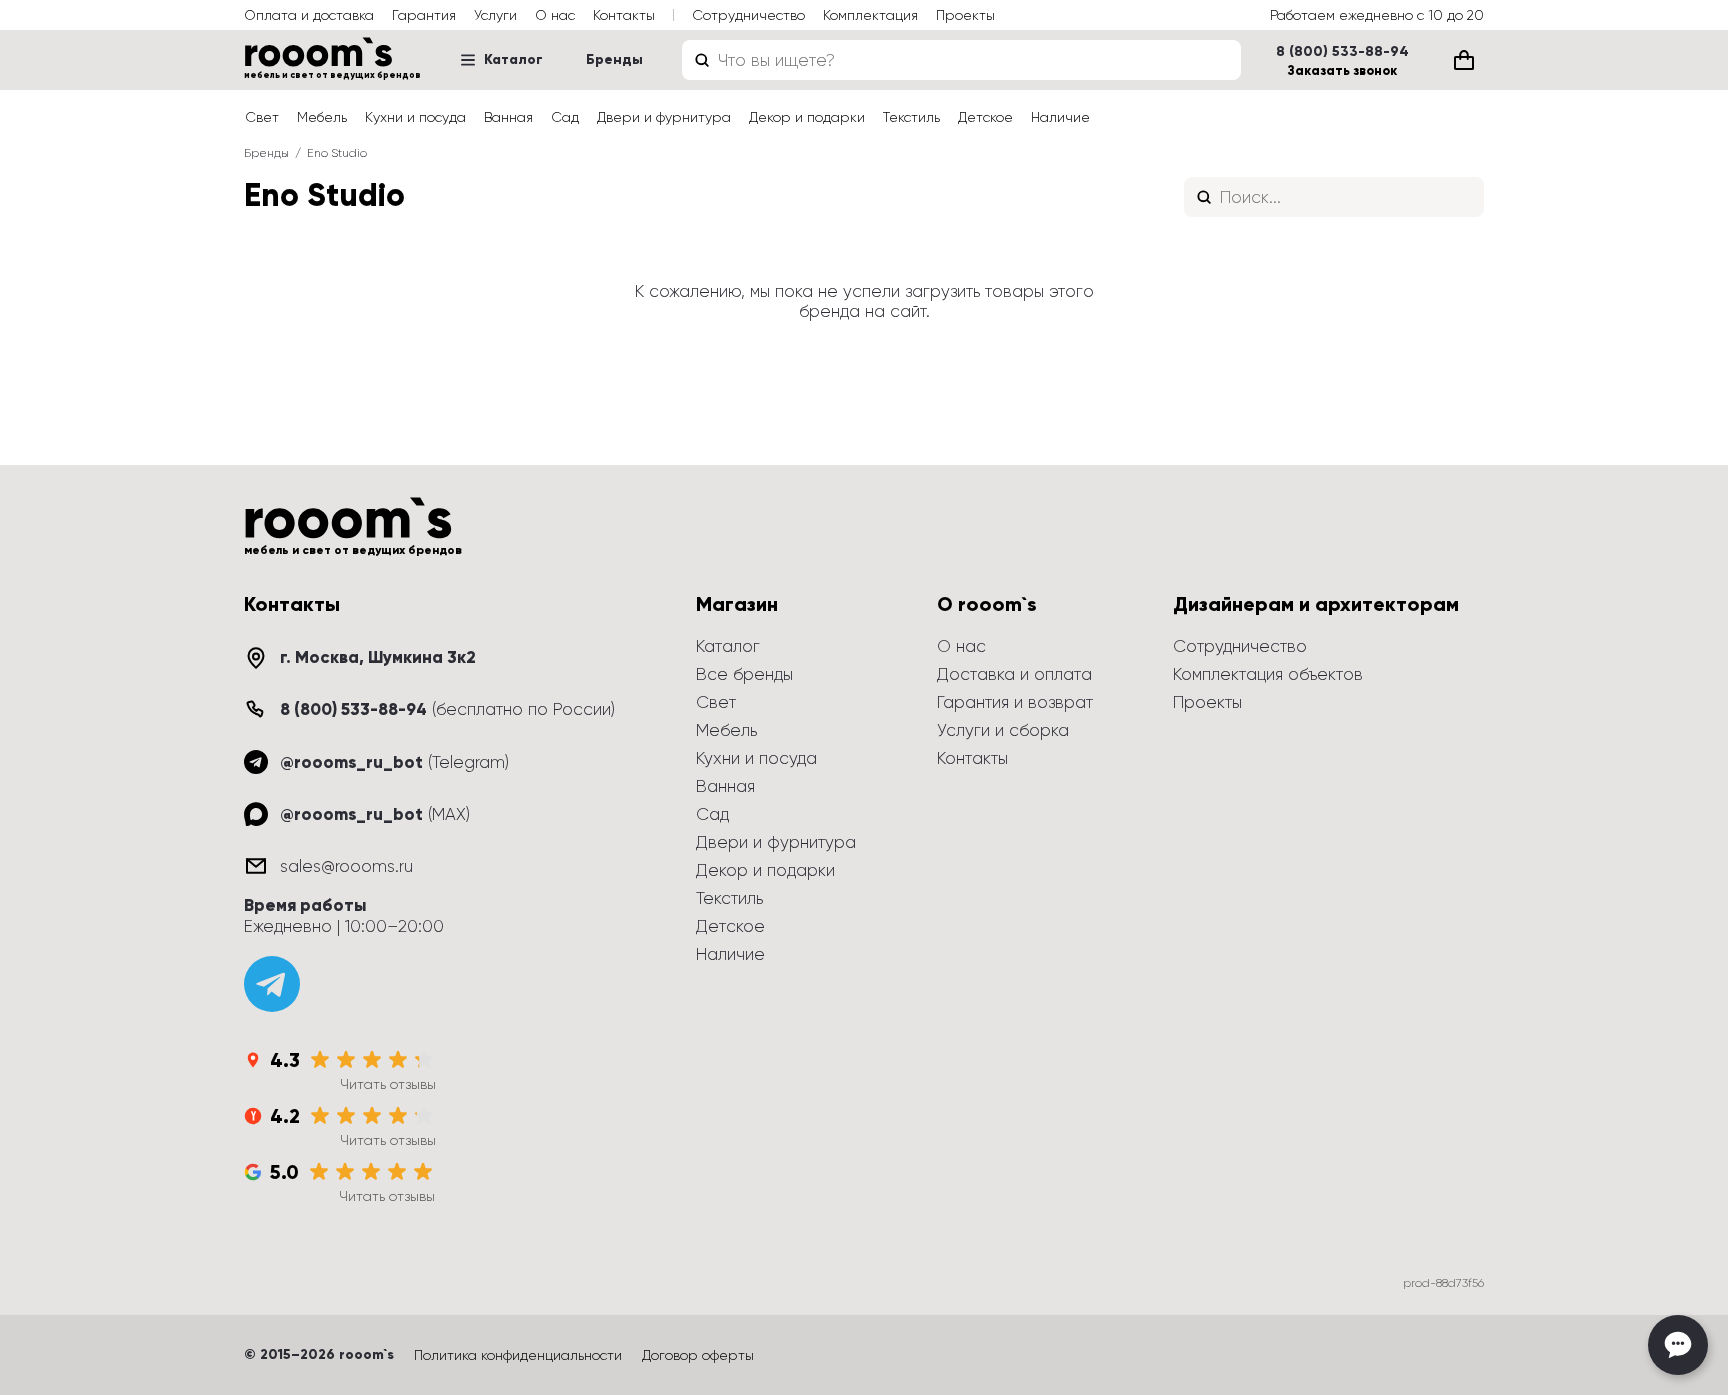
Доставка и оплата (1014, 674)
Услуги (495, 15)
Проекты (965, 15)
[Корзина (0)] (1464, 60)
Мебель (322, 117)
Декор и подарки (807, 117)
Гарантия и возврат (1015, 702)
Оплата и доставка (309, 15)
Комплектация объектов (1268, 674)
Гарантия (424, 15)
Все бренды (744, 674)
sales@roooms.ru (346, 866)
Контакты (624, 15)
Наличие (1060, 117)
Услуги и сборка (1003, 730)
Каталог (513, 59)
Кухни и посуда (415, 117)
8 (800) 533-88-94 (1342, 52)
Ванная (508, 117)
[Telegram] (272, 984)
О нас (555, 15)
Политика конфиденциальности (518, 1355)
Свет (262, 117)
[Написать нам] (1678, 1345)
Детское (985, 117)
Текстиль (911, 117)
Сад (565, 117)
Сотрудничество (748, 15)
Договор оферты (698, 1355)
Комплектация (870, 15)
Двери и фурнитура (664, 117)
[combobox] (961, 60)
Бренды (614, 59)
